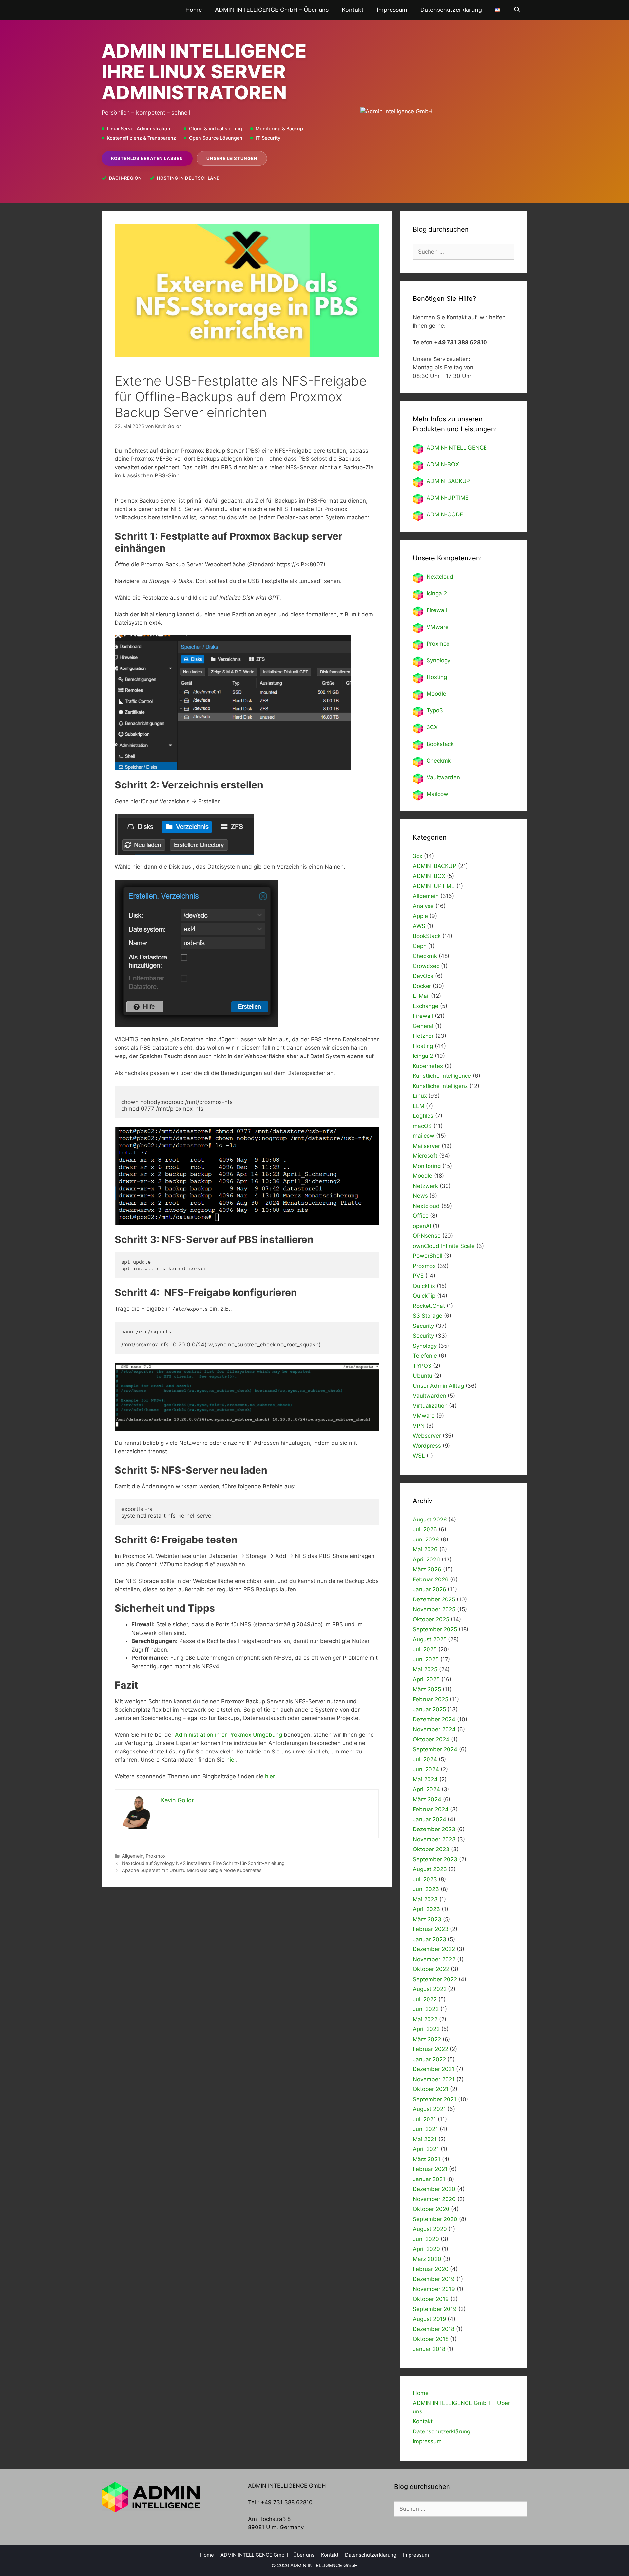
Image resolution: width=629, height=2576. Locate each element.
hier (231, 1760)
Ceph (420, 946)
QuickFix (424, 1286)
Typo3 (435, 710)
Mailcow (437, 794)
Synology (438, 660)
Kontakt (353, 10)
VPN (419, 1426)
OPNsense (427, 1236)
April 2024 (426, 1789)
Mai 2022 (425, 2019)
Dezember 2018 (434, 2329)
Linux (420, 1096)
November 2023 (434, 1839)
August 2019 (429, 2319)
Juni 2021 (425, 2129)
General (423, 1026)
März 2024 (427, 1799)
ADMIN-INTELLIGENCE (457, 448)
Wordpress (427, 1446)
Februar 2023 (431, 1929)
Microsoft (425, 1156)
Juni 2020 (426, 2239)
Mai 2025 (425, 1669)
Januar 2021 (429, 2179)
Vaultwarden (443, 777)
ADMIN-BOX (443, 464)
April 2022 (426, 2029)
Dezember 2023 (434, 1829)
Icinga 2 (437, 593)
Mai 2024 (425, 1779)
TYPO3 (422, 1366)
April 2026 (426, 1559)
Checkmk (439, 761)
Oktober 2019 (431, 2299)
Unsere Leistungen (232, 158)
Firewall (437, 610)
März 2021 (427, 2159)
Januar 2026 (429, 1589)
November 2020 (434, 2199)
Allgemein (133, 1856)
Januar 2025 (429, 1709)
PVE (418, 1276)
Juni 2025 (426, 1659)
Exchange (426, 1006)
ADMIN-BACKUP (448, 481)
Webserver (427, 1436)
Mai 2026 (425, 1549)
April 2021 (426, 2149)
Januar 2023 (429, 1939)
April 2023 (426, 1909)
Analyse (423, 906)
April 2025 (426, 1679)
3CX (432, 727)
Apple (420, 916)
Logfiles (423, 1116)
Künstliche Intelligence (442, 1076)
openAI (422, 1226)
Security (423, 1326)
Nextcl (435, 577)
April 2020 (426, 2249)
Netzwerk (425, 1186)
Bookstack (440, 744)
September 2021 (435, 2099)
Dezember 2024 (434, 1719)
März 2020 (427, 2259)
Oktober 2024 (431, 1739)
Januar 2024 (429, 1819)
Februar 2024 (431, 1809)
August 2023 (430, 1869)
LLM (419, 1106)
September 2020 (435, 2219)
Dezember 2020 (434, 2189)
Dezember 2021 (434, 2069)
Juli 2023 (425, 1879)
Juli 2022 (425, 1999)
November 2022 (434, 1959)
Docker (422, 986)
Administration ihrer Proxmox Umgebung (229, 1735)
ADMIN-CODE (445, 514)
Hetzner (423, 1036)
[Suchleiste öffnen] (517, 10)
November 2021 (434, 2079)
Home (194, 10)
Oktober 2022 (431, 1969)
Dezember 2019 (434, 2279)
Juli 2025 (425, 1649)
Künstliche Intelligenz (440, 1086)
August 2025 (430, 1639)
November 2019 (434, 2289)
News (420, 1196)
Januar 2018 (429, 2349)
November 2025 (434, 1609)
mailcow (424, 1136)
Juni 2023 (426, 1889)
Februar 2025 (430, 1699)
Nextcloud (426, 1206)
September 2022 (435, 1979)
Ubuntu (423, 1376)
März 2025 (427, 1689)
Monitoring (427, 1166)
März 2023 (427, 1919)
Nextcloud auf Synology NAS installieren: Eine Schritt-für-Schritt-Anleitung (203, 1863)
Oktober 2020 (431, 2209)
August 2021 (429, 2109)
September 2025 (435, 1629)
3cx (418, 856)
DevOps (423, 976)
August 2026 (430, 1520)
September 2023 (435, 1859)
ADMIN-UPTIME (448, 498)
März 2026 (427, 1569)
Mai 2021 (425, 2139)
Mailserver (426, 1146)
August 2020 (430, 2229)
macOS (422, 1126)
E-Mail (421, 996)
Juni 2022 (426, 2009)
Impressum (392, 10)
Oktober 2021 (431, 2089)
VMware (438, 627)
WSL (419, 1456)
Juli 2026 (425, 1529)
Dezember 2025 (434, 1599)
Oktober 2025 (431, 1619)
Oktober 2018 (431, 2339)
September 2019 (435, 2309)
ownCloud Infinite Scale (444, 1246)
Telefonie (425, 1356)
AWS (419, 926)
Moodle (436, 694)
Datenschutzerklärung (451, 10)
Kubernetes (428, 1066)
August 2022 (430, 1989)
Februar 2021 (430, 2169)
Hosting (437, 677)
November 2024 (434, 1729)
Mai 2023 (425, 1899)
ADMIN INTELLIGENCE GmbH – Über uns (272, 10)
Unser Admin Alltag (438, 1386)
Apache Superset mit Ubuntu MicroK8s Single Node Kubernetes (192, 1870)
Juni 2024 (426, 1769)
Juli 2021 (424, 2119)
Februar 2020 (431, 2269)
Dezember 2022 (434, 1949)
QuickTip (424, 1296)
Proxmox (156, 1856)
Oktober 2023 (431, 1849)
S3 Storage (428, 1316)
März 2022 (427, 2039)
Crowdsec (426, 966)
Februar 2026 (431, 1579)
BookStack (427, 936)
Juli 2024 (425, 1759)
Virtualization (430, 1406)
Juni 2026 (426, 1540)
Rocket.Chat (429, 1306)
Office (421, 1216)
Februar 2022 (430, 2049)
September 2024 (435, 1749)
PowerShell (428, 1256)
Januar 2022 (429, 2059)
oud (448, 577)
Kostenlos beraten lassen (147, 158)
